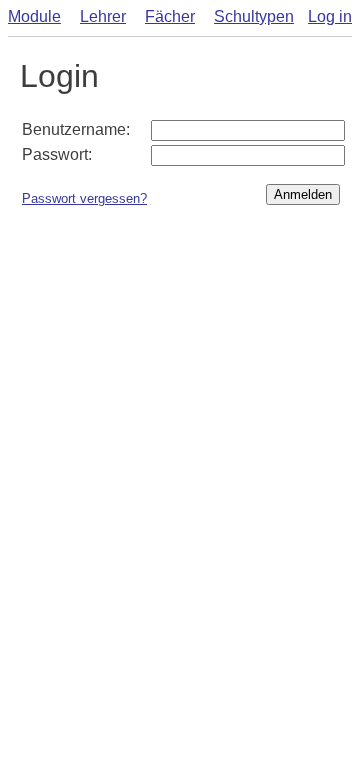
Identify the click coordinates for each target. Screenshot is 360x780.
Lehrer (103, 16)
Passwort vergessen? (84, 198)
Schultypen (254, 16)
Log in (330, 16)
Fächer (170, 16)
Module (34, 16)
